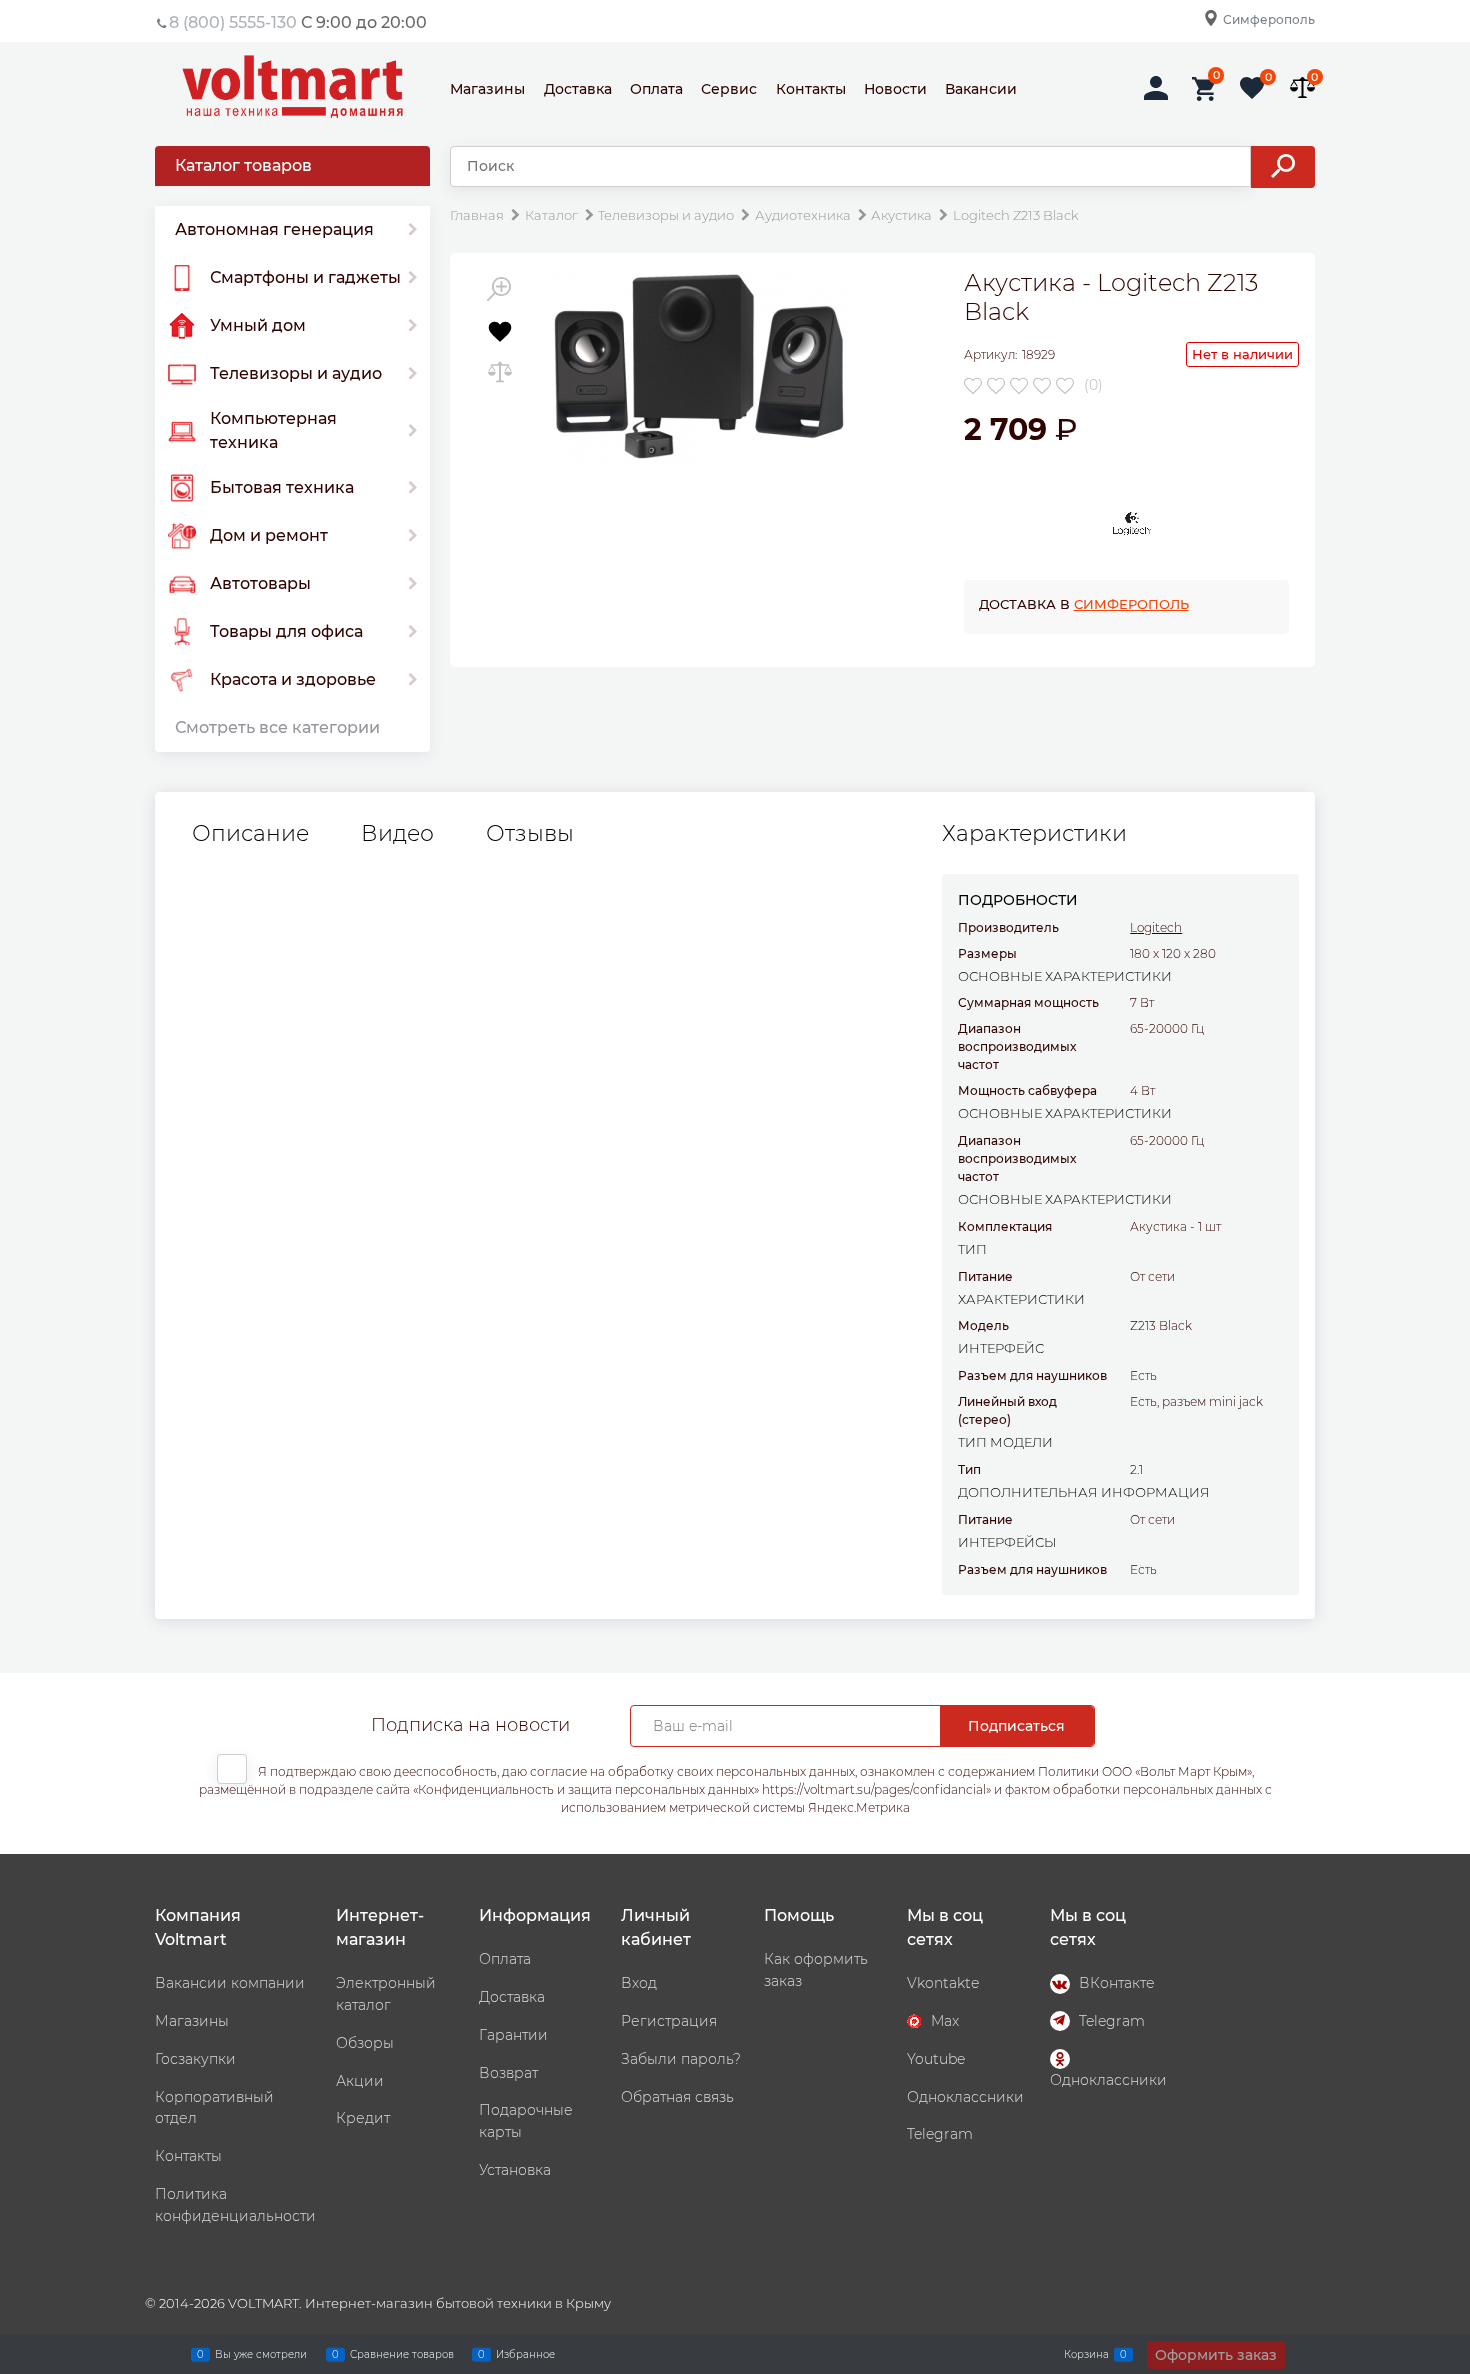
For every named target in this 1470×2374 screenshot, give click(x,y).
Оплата (656, 89)
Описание (250, 834)
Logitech (1156, 927)
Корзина (1086, 2353)
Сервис (729, 89)
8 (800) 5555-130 (233, 22)
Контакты (811, 89)
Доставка (578, 89)
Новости (895, 89)
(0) (1093, 385)
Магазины (487, 89)
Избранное (525, 2353)
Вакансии (981, 89)
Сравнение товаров (402, 2353)
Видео (397, 834)
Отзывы (530, 834)
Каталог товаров (243, 165)
